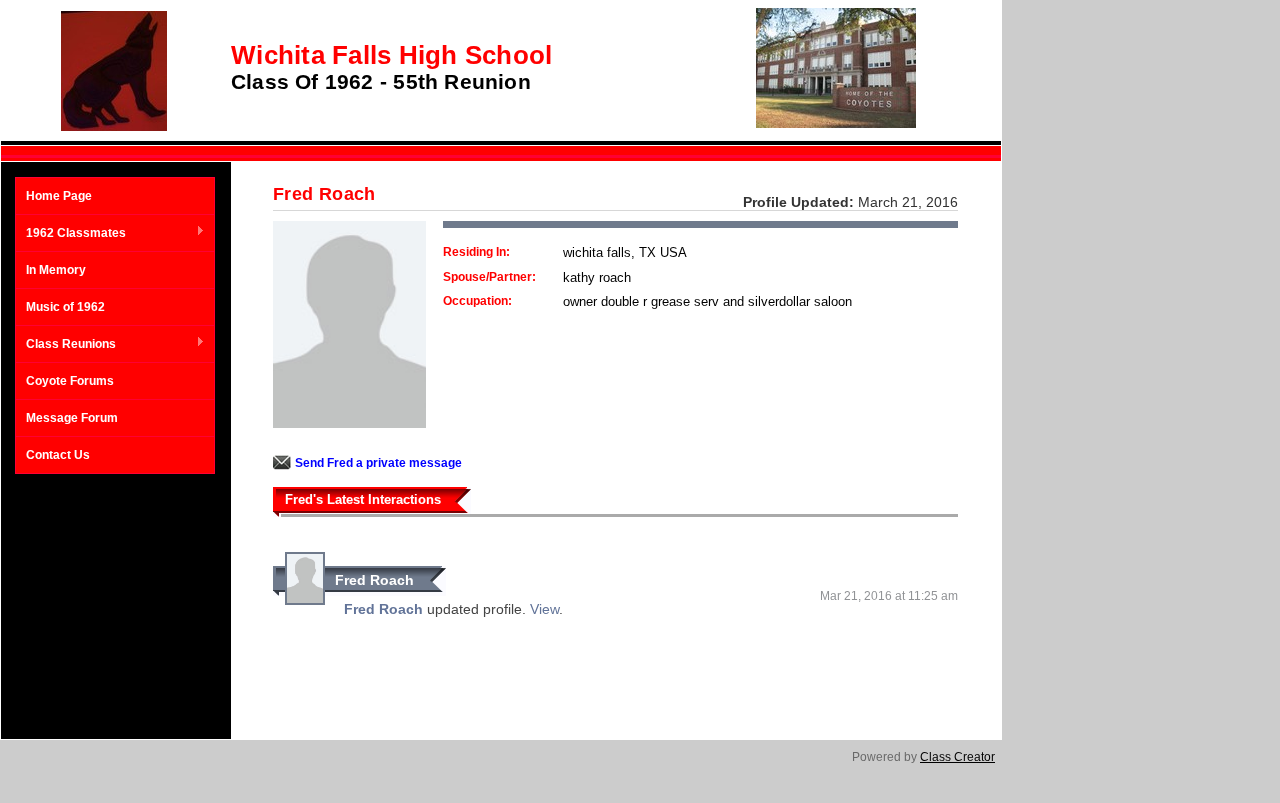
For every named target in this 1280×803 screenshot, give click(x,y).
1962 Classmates (71, 234)
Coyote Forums (70, 381)
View (544, 609)
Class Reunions (66, 345)
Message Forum (72, 418)
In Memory (56, 270)
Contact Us (58, 455)
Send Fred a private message (378, 463)
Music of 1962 (65, 307)
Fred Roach (374, 580)
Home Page (59, 196)
